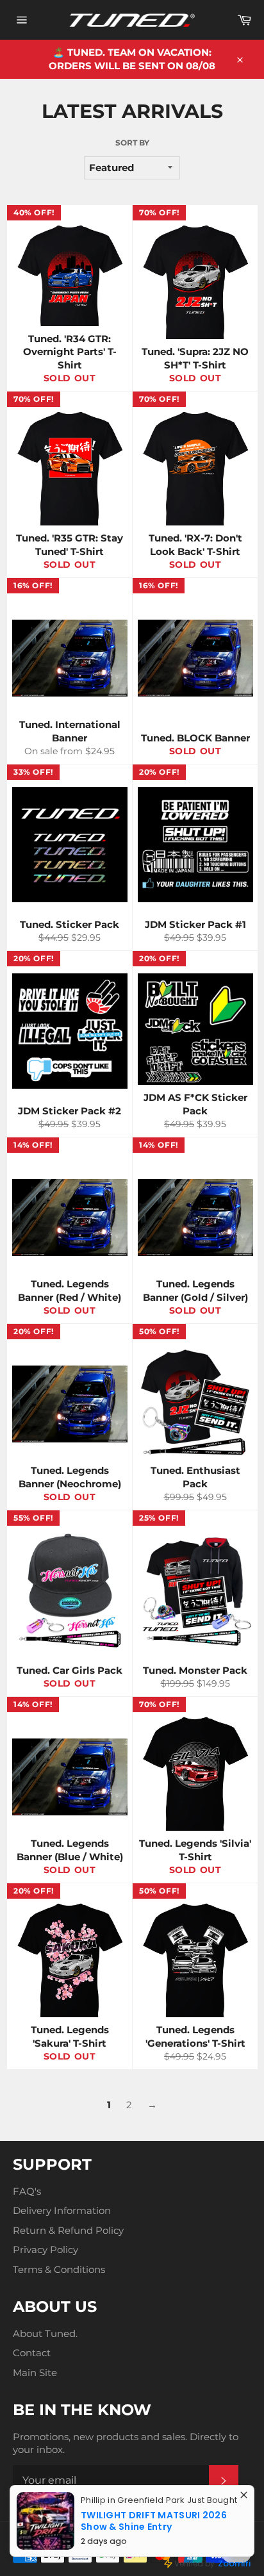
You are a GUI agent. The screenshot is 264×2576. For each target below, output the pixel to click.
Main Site (35, 2373)
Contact (32, 2353)
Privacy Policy (45, 2250)
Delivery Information (62, 2210)
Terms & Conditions (59, 2269)
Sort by (132, 143)
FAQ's (27, 2191)
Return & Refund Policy (68, 2230)
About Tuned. (45, 2333)
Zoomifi (234, 2564)
